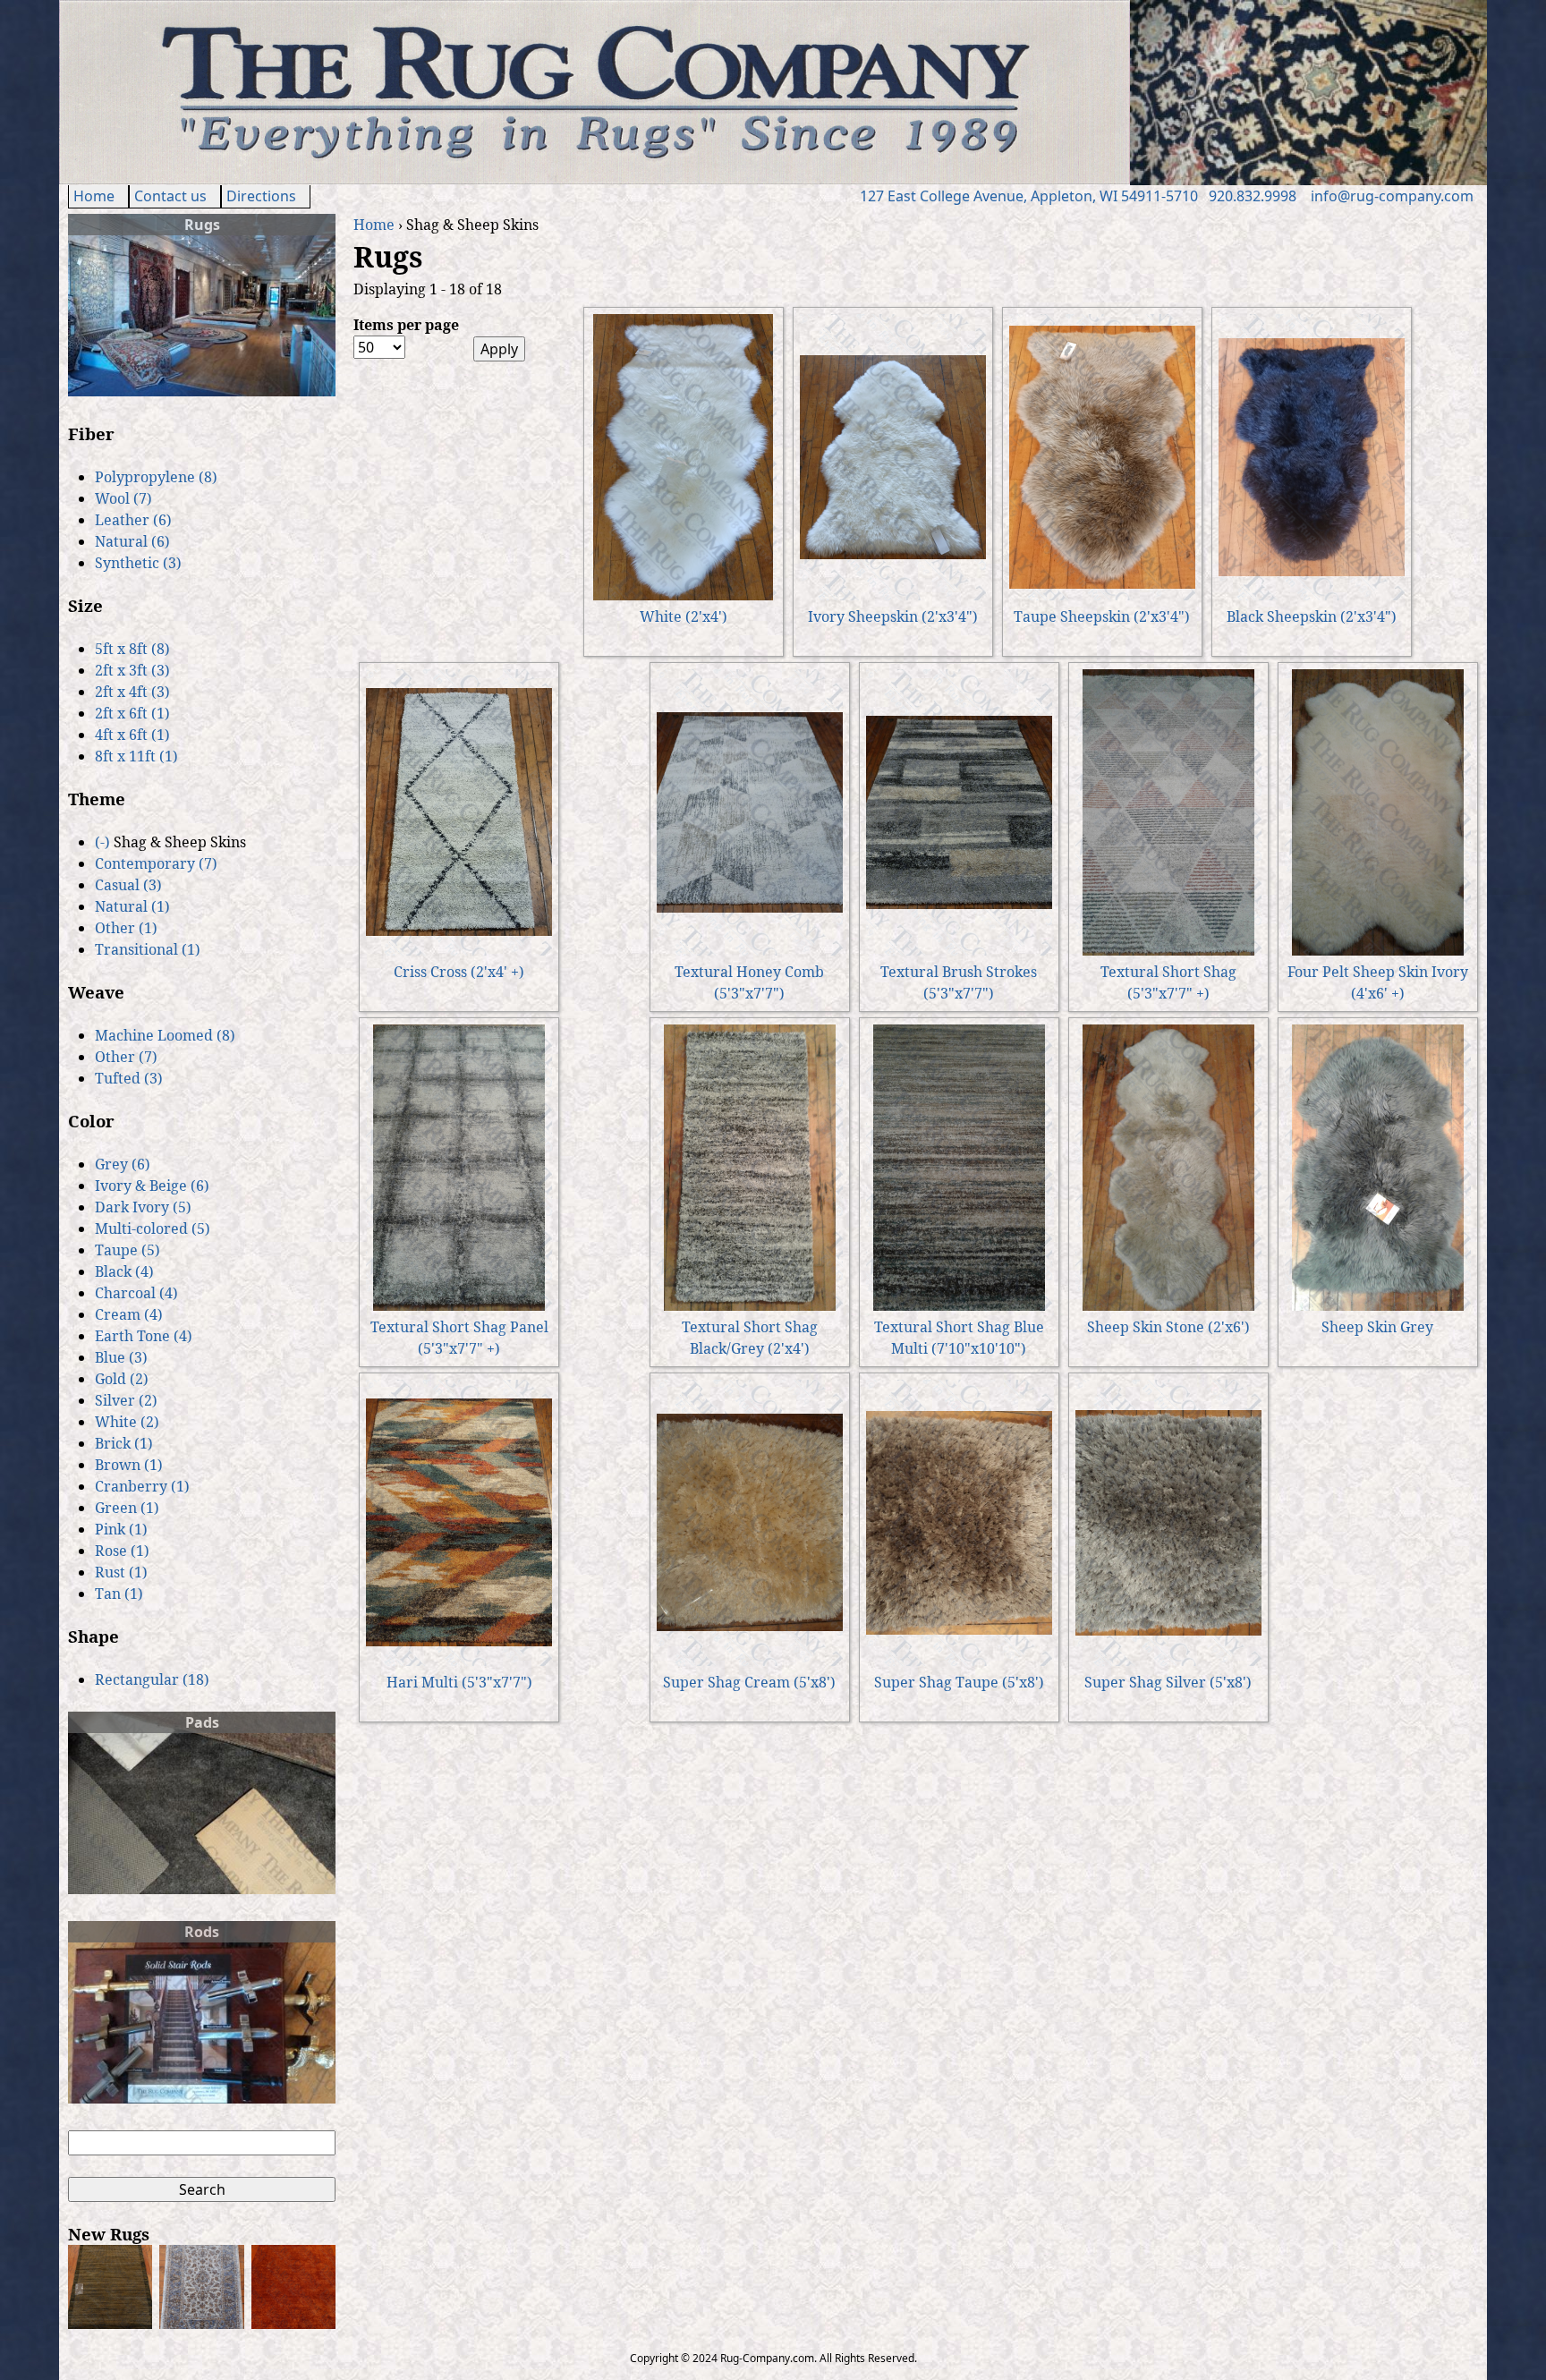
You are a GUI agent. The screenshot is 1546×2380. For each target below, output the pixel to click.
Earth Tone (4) (144, 1336)
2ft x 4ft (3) (132, 692)
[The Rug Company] (595, 179)
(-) (104, 842)
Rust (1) (121, 1572)
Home (94, 196)
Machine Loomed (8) (165, 1035)
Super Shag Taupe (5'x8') (959, 1682)
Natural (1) (132, 906)
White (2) (127, 1422)
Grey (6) (123, 1164)
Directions (261, 196)
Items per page (406, 325)
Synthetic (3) (138, 563)
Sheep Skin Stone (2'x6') (1168, 1327)
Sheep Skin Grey (1377, 1327)
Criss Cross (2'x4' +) (459, 972)
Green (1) (127, 1508)
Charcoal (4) (136, 1293)
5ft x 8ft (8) (132, 649)
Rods (202, 1932)
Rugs (202, 225)
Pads (202, 1722)
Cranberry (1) (142, 1486)
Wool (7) (123, 498)
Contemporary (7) (156, 863)
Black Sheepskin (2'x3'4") (1312, 616)
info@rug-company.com (1392, 196)
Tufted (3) (129, 1078)
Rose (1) (122, 1551)
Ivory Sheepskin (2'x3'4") (893, 616)
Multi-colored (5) (153, 1228)
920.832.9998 (1253, 196)
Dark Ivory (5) (143, 1207)
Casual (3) (128, 885)
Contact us (170, 196)
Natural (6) (132, 541)
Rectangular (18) (152, 1679)
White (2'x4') (684, 616)
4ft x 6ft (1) (132, 735)
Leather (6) (133, 520)
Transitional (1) (148, 949)
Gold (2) (122, 1379)
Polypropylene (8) (156, 477)
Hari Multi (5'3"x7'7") (459, 1682)
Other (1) (126, 928)
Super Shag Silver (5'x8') (1168, 1682)
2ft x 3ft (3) (132, 670)
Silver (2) (126, 1400)
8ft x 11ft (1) (136, 756)
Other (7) (126, 1057)
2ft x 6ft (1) (132, 713)
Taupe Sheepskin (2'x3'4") (1102, 616)
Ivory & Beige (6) (152, 1186)
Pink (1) (121, 1529)
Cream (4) (129, 1314)
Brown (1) (129, 1465)
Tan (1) (119, 1594)
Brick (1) (124, 1443)
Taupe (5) (127, 1250)
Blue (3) (121, 1357)
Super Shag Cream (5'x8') (749, 1682)
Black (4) (124, 1271)
